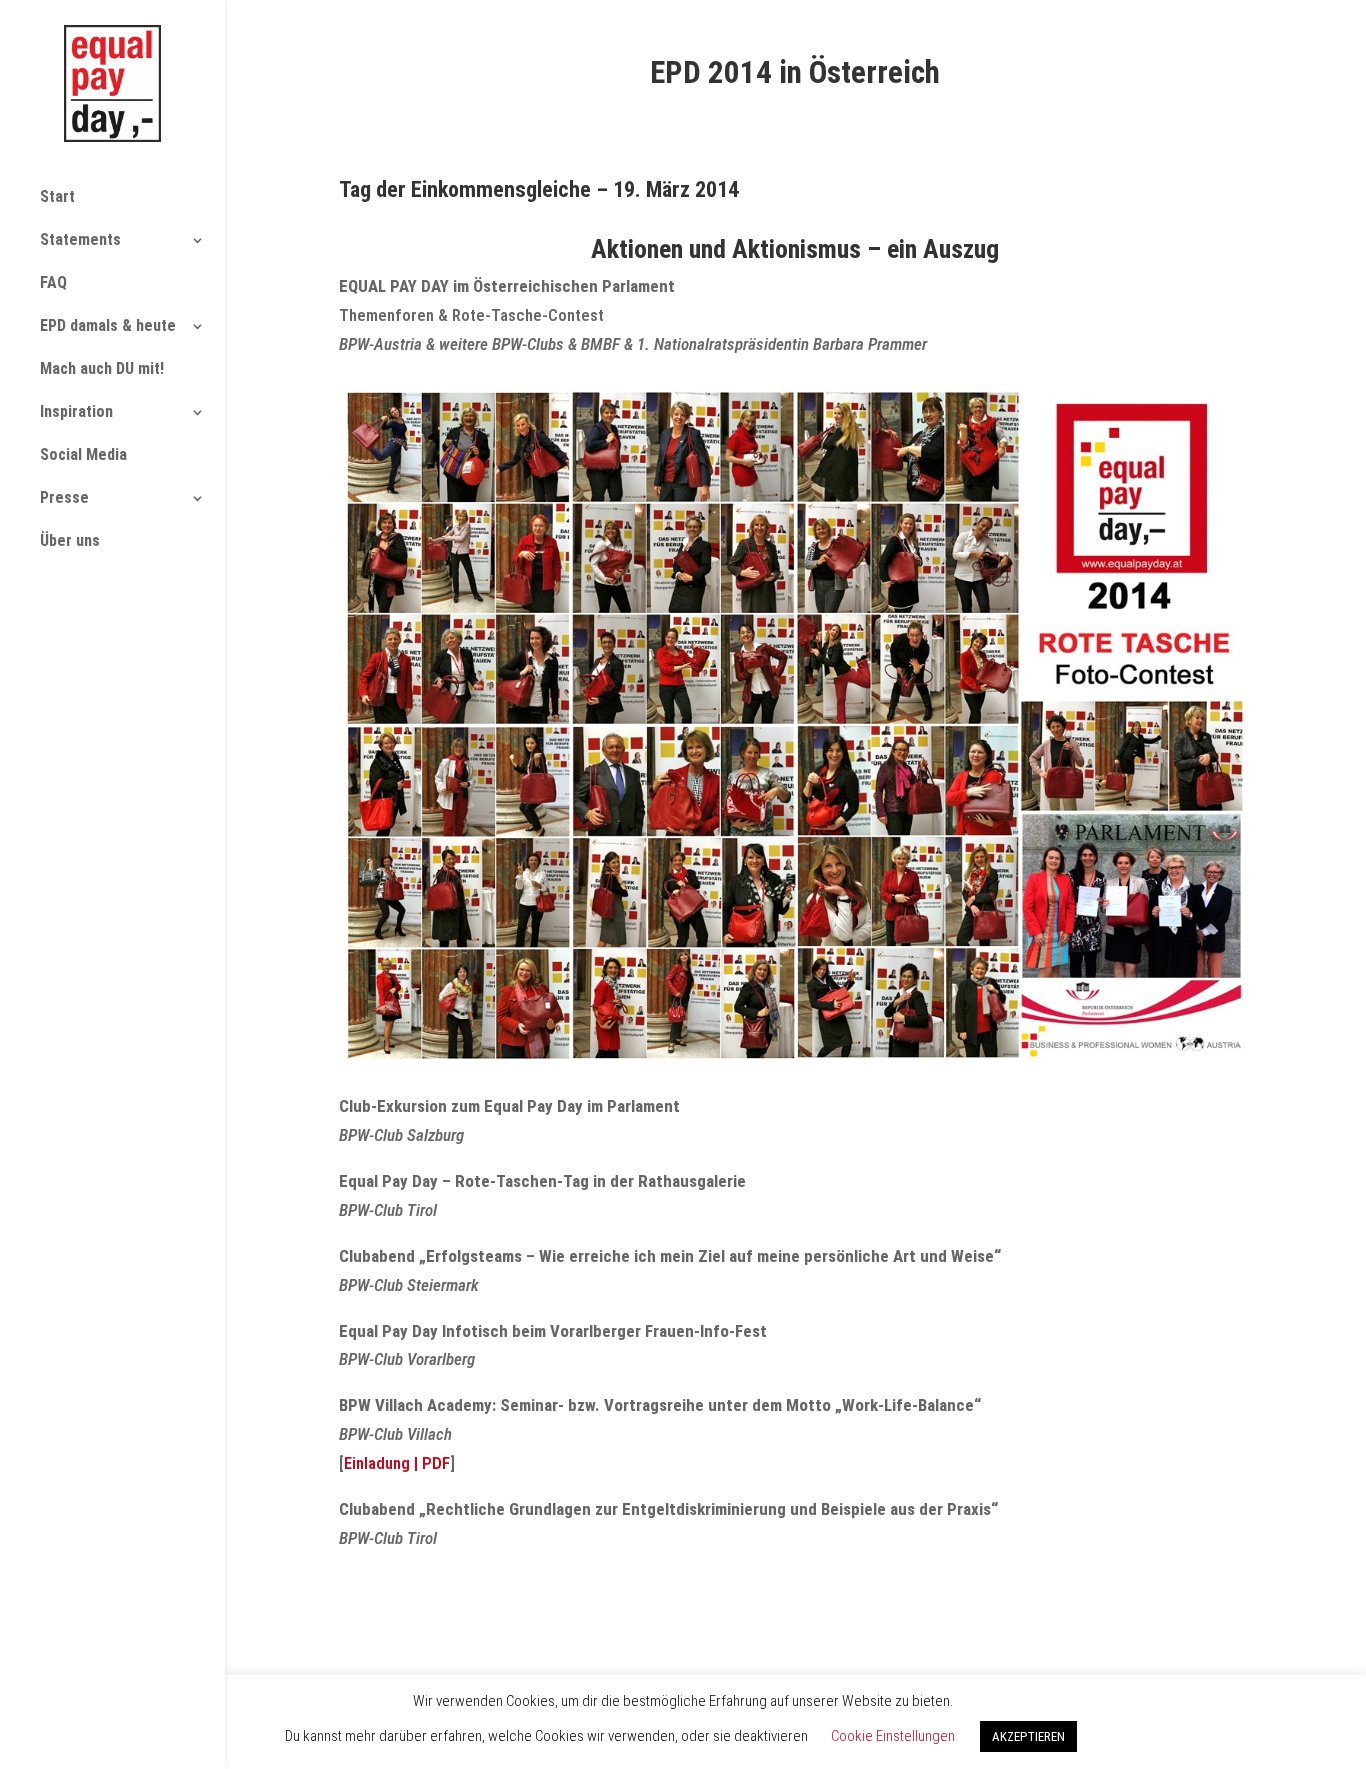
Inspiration (76, 411)
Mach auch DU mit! (102, 368)
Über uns (70, 540)
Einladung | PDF (397, 1463)
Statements (80, 239)
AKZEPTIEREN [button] (1028, 1736)
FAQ (53, 282)
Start (57, 196)
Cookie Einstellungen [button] (893, 1736)
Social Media (83, 454)
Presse (64, 497)
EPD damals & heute (108, 325)
